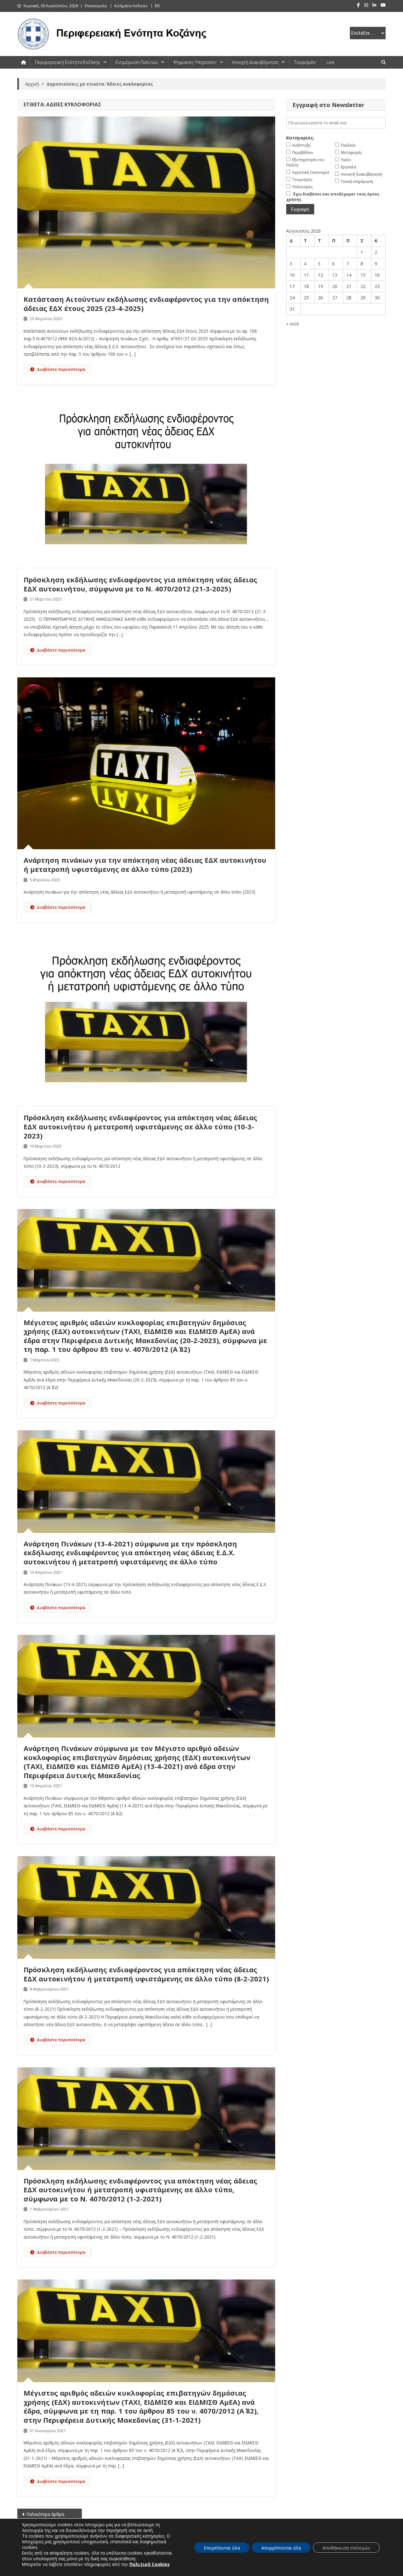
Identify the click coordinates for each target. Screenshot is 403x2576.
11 (306, 275)
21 (349, 286)
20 (335, 286)
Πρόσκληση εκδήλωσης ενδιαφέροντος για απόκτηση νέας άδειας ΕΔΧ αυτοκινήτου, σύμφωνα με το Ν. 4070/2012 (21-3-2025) (140, 584)
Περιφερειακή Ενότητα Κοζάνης (68, 62)
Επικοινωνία (96, 6)
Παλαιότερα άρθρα (45, 2514)
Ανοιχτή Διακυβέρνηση (255, 62)
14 (349, 275)
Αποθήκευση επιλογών (346, 2548)
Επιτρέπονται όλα (222, 2548)
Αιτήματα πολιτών (131, 6)
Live (330, 62)
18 (306, 286)
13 (335, 275)
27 (335, 298)
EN (157, 6)
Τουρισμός (305, 62)
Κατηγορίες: (300, 138)
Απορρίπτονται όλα (281, 2548)
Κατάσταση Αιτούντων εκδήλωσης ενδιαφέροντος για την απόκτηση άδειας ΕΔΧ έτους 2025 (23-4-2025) (146, 304)
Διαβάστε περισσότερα (61, 369)
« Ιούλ (293, 324)
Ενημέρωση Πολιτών (137, 62)
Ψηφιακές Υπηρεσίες (195, 62)
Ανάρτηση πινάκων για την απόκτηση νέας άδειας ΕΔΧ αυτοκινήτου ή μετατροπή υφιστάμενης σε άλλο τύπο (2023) (145, 864)
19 (321, 286)
